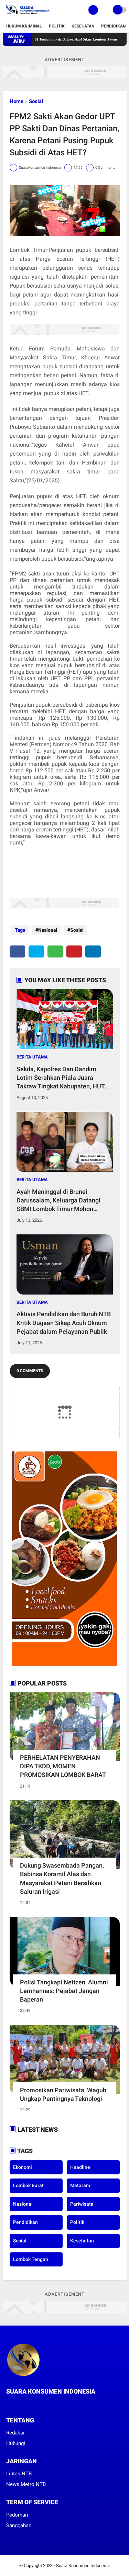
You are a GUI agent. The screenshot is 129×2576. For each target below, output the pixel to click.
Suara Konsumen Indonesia (83, 2566)
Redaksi (15, 2433)
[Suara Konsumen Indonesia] (27, 16)
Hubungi (16, 2443)
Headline (80, 2167)
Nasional (48, 930)
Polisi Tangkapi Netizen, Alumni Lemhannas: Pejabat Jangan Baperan (64, 1991)
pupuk (84, 250)
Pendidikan (113, 26)
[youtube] (36, 2404)
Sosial (36, 101)
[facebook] (17, 951)
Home (17, 101)
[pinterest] (74, 951)
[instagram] (27, 2404)
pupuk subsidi (60, 366)
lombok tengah (31, 2259)
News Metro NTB (26, 2484)
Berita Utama (32, 1057)
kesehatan (82, 2241)
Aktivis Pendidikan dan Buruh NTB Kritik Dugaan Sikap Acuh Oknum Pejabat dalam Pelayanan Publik (64, 1323)
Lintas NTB (19, 2474)
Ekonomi (23, 2167)
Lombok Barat (28, 2185)
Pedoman (17, 2515)
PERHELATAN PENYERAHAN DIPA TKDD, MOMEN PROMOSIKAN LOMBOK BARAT (63, 1766)
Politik (57, 26)
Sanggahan (19, 2525)
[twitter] (36, 951)
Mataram (80, 2185)
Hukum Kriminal (24, 26)
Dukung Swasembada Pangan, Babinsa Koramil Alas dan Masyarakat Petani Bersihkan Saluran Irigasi (62, 1878)
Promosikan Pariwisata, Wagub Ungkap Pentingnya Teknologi (63, 2094)
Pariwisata (82, 2204)
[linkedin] (93, 951)
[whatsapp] (55, 951)
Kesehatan (83, 26)
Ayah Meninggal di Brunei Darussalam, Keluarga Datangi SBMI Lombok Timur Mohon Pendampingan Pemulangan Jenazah (58, 1201)
